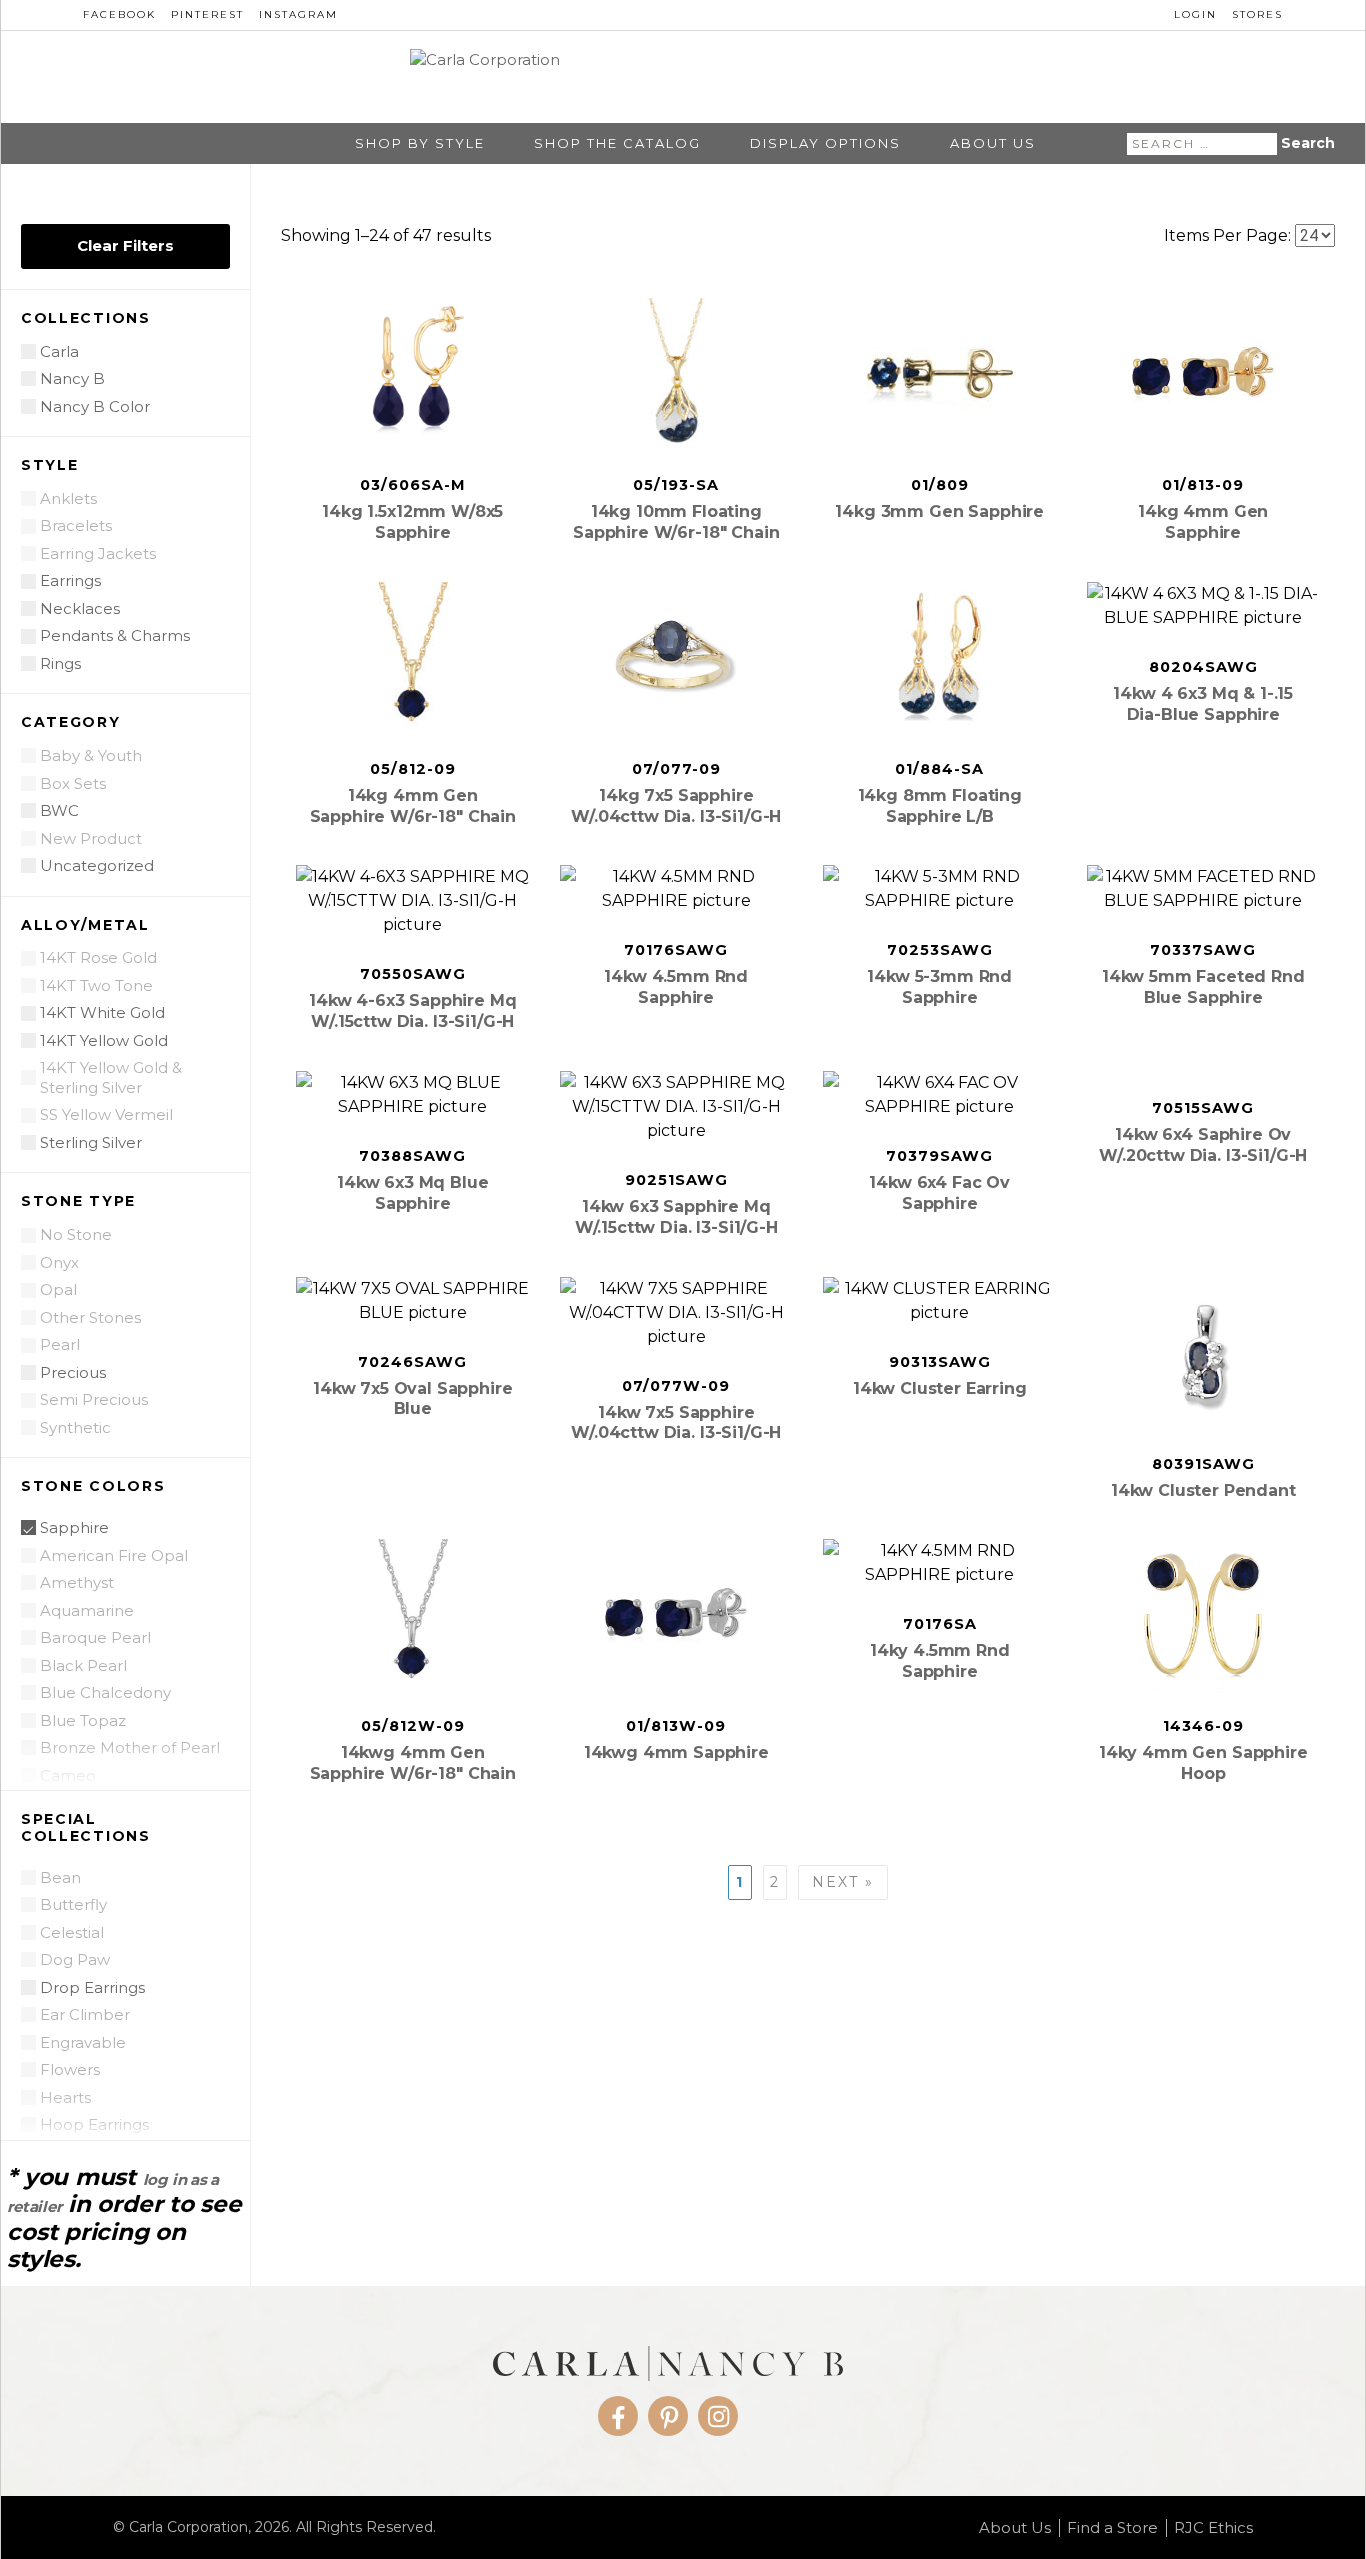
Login (1195, 14)
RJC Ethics (1213, 2528)
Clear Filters (125, 245)
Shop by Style (420, 143)
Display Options (825, 143)
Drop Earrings (92, 1987)
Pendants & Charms (115, 635)
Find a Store (1112, 2528)
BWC (59, 810)
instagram (298, 14)
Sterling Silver (91, 1142)
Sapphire (74, 1527)
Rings (60, 663)
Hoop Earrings (94, 2124)
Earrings (70, 580)
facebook (119, 14)
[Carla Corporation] (683, 76)
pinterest (207, 14)
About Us (993, 143)
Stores (1257, 14)
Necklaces (80, 608)
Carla (59, 351)
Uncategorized (97, 865)
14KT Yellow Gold (104, 1040)
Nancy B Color (95, 406)
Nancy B (72, 378)
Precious (73, 1372)
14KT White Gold (102, 1012)
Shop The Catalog (617, 143)
